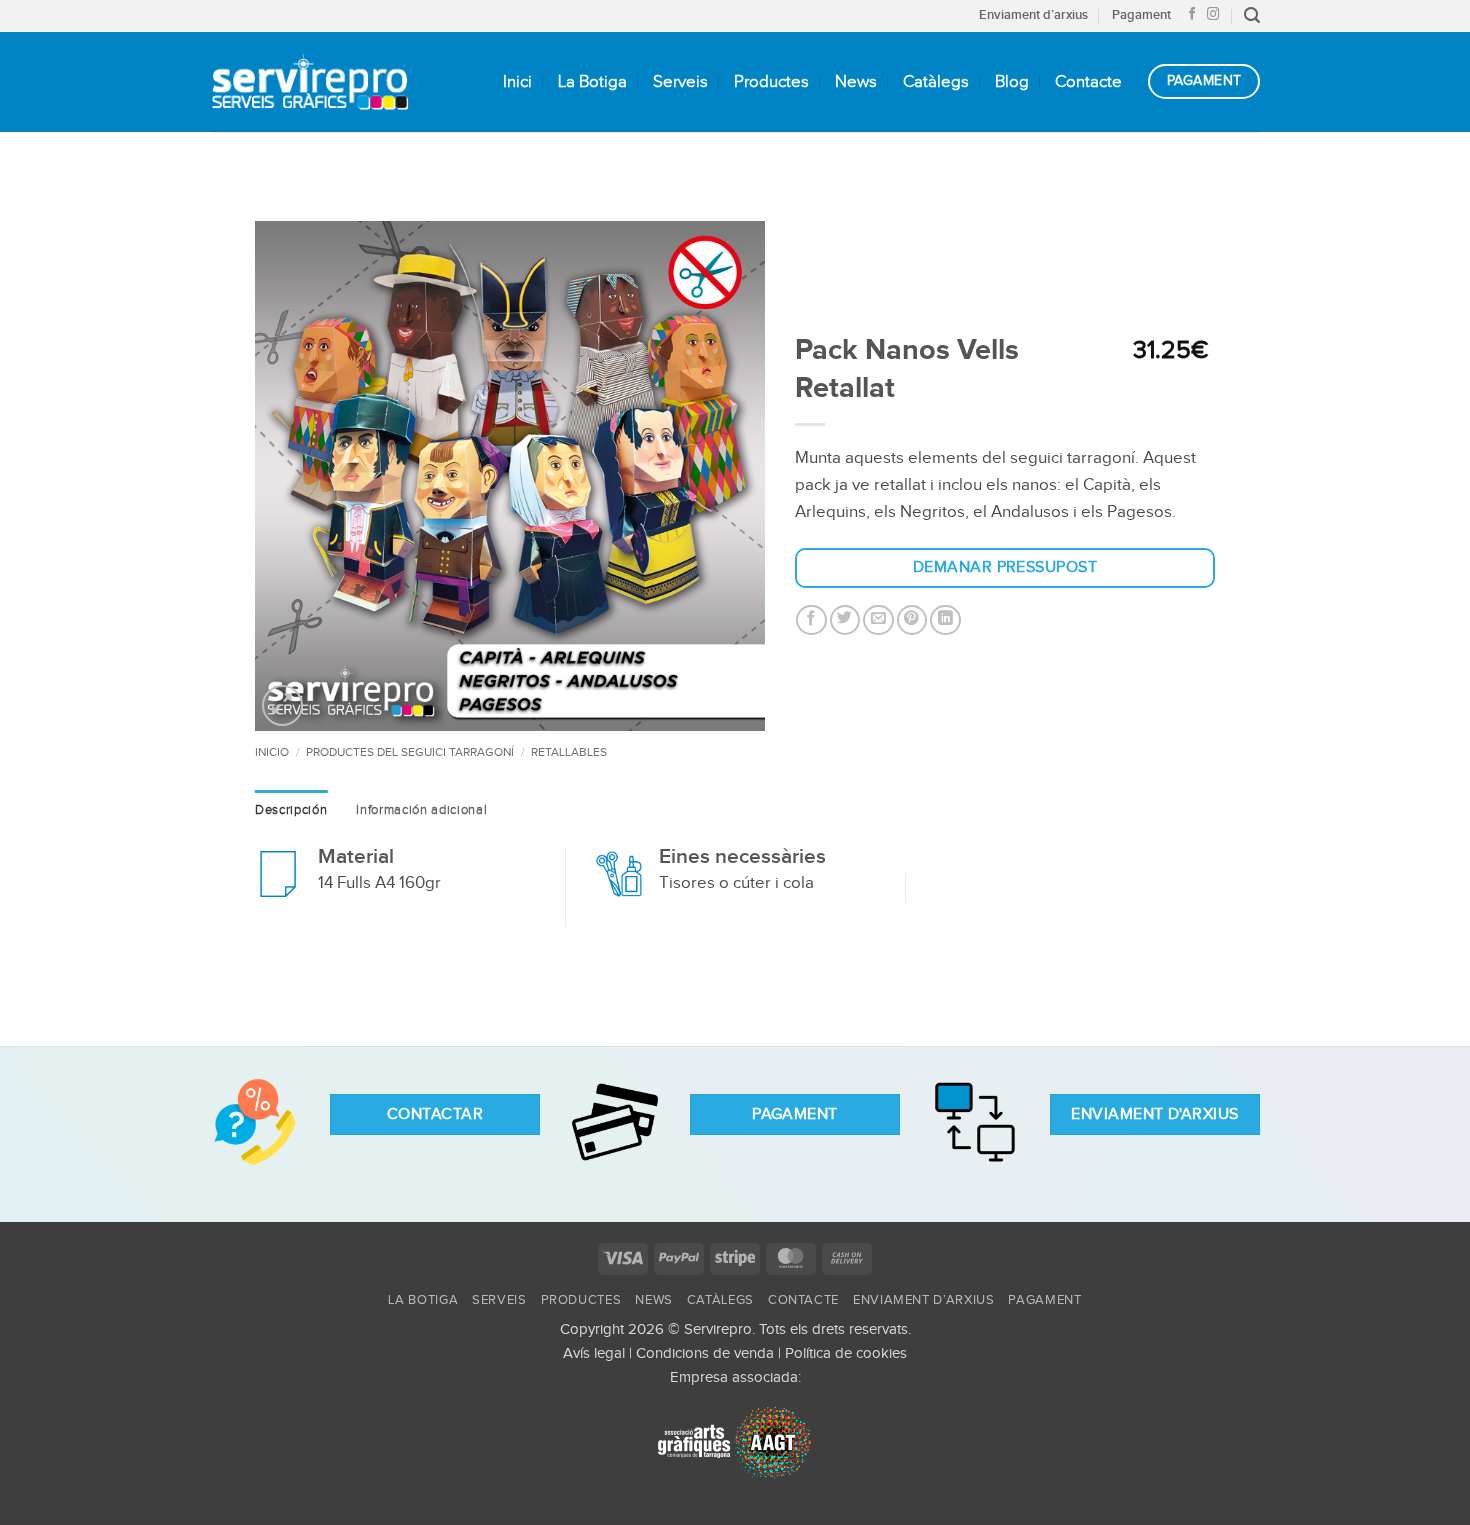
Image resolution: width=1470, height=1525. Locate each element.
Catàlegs (936, 82)
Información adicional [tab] (421, 810)
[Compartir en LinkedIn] (945, 620)
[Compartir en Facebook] (811, 620)
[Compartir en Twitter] (845, 620)
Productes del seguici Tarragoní (410, 752)
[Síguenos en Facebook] (1192, 15)
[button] (1252, 15)
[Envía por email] (878, 620)
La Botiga (592, 82)
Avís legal (594, 1353)
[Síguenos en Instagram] (1213, 15)
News (856, 82)
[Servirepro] (310, 81)
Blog (1012, 82)
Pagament (1141, 15)
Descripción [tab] (291, 810)
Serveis (680, 82)
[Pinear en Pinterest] (912, 620)
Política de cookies (846, 1353)
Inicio (272, 752)
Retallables (569, 752)
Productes (771, 82)
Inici (517, 82)
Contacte (1088, 82)
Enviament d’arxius (1033, 15)
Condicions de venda (705, 1353)
